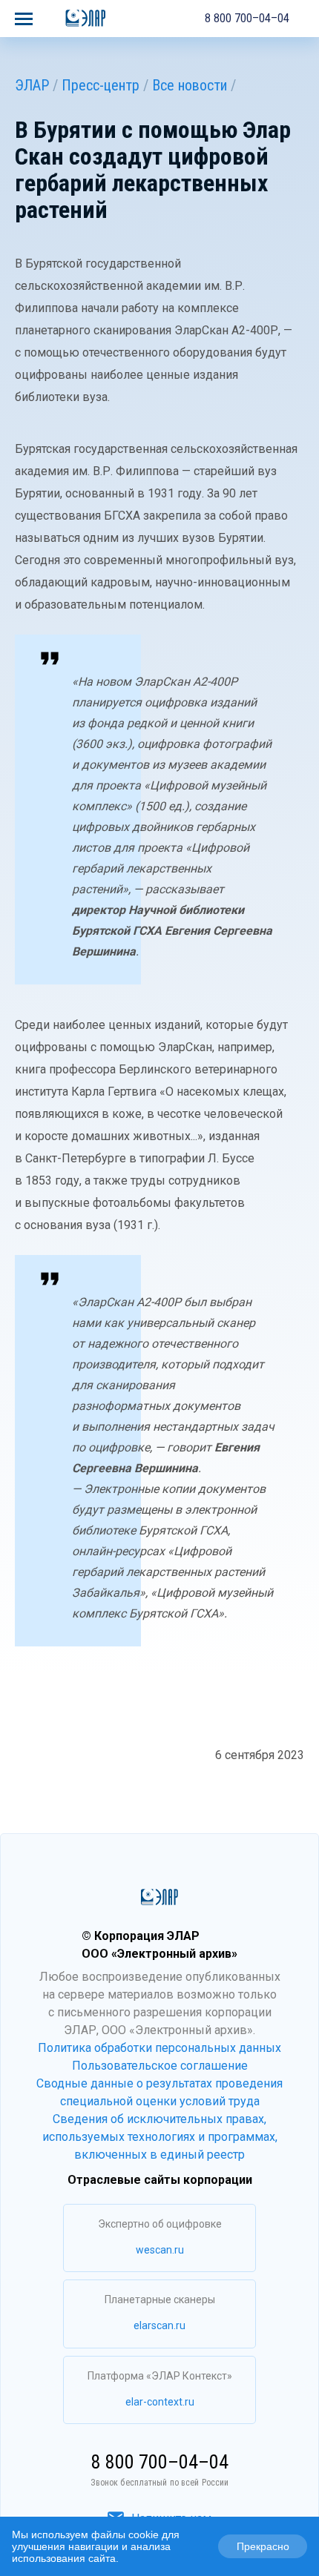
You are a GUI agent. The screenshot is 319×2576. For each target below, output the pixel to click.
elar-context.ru (160, 2402)
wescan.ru (160, 2250)
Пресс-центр (101, 85)
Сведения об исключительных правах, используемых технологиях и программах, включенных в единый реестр (160, 2137)
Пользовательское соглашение (160, 2066)
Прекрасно (263, 2546)
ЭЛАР (32, 85)
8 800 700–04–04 (247, 18)
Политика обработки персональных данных (159, 2048)
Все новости (190, 85)
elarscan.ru (159, 2325)
